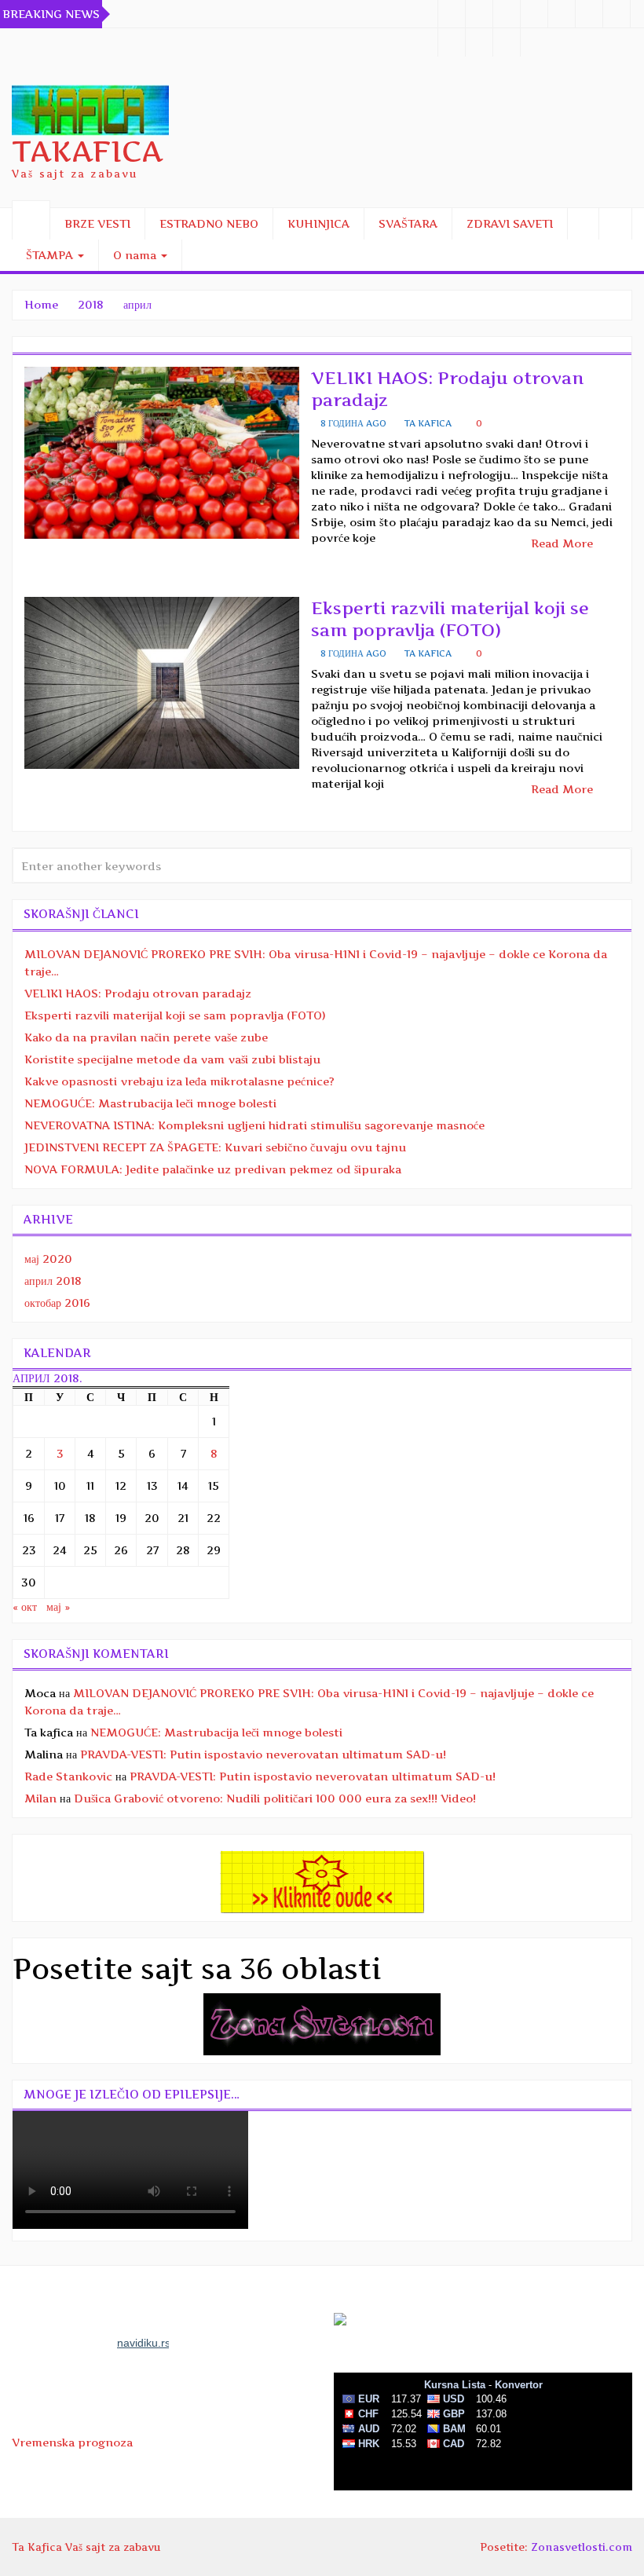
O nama (136, 255)
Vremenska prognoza (72, 2442)
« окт (25, 1606)
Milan (40, 1798)
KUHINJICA (318, 223)
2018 (91, 304)
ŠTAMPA (51, 255)
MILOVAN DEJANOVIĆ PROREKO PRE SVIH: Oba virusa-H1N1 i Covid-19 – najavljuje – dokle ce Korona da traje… (316, 962)
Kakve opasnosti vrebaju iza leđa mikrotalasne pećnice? (179, 1081)
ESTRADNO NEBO (209, 223)
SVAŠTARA (408, 223)
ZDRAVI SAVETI (510, 223)
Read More (563, 543)
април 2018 (53, 1281)
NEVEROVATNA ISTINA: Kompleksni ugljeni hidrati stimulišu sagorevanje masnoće (254, 1125)
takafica (87, 152)
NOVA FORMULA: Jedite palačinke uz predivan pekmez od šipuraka (213, 1169)
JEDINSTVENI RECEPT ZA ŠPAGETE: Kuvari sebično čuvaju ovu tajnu (215, 1147)
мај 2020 (48, 1259)
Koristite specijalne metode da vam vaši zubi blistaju (172, 1059)
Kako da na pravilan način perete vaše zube (146, 1037)
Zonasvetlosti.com (582, 2547)
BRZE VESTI (97, 223)
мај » (58, 1606)
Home (41, 304)
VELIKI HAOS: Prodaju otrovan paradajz (138, 993)
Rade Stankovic (68, 1776)
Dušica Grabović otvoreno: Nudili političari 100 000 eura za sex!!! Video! (275, 1798)
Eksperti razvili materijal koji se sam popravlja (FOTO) (175, 1015)
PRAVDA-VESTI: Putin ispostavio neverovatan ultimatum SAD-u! (263, 1754)
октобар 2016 (57, 1303)
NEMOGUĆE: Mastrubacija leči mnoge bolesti (150, 1103)
